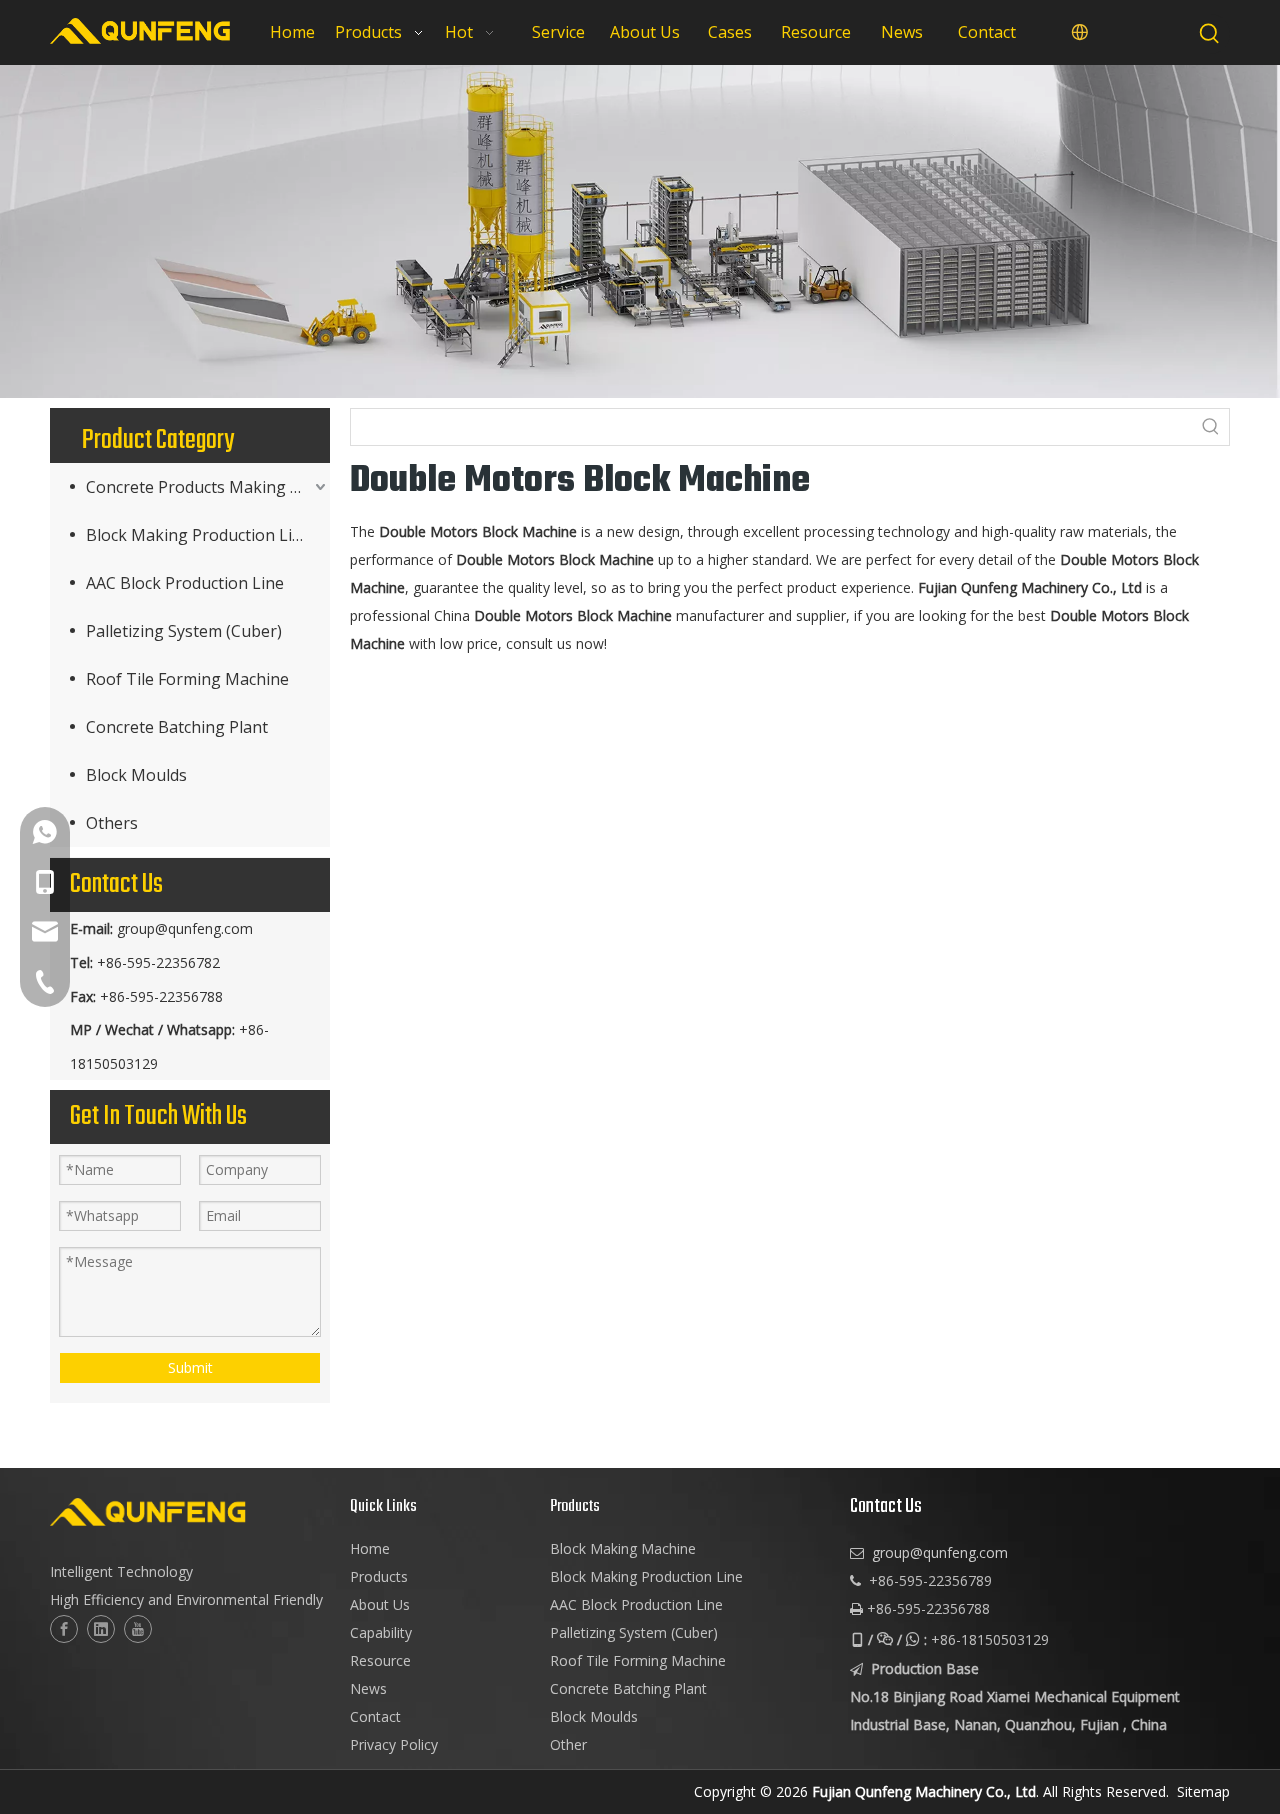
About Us (380, 1604)
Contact (375, 1716)
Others (112, 823)
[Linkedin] (101, 1629)
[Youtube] (138, 1629)
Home (370, 1548)
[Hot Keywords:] (1210, 34)
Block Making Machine (623, 1548)
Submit (190, 1367)
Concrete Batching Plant (177, 727)
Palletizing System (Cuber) (184, 631)
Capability (381, 1632)
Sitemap (1203, 1791)
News (368, 1688)
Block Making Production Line (198, 535)
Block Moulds (136, 775)
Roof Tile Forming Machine (187, 679)
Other (568, 1744)
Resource (380, 1660)
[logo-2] (190, 1512)
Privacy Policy (394, 1744)
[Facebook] (64, 1629)
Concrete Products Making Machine (208, 487)
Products (379, 1576)
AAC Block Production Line (185, 583)
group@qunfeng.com (185, 928)
